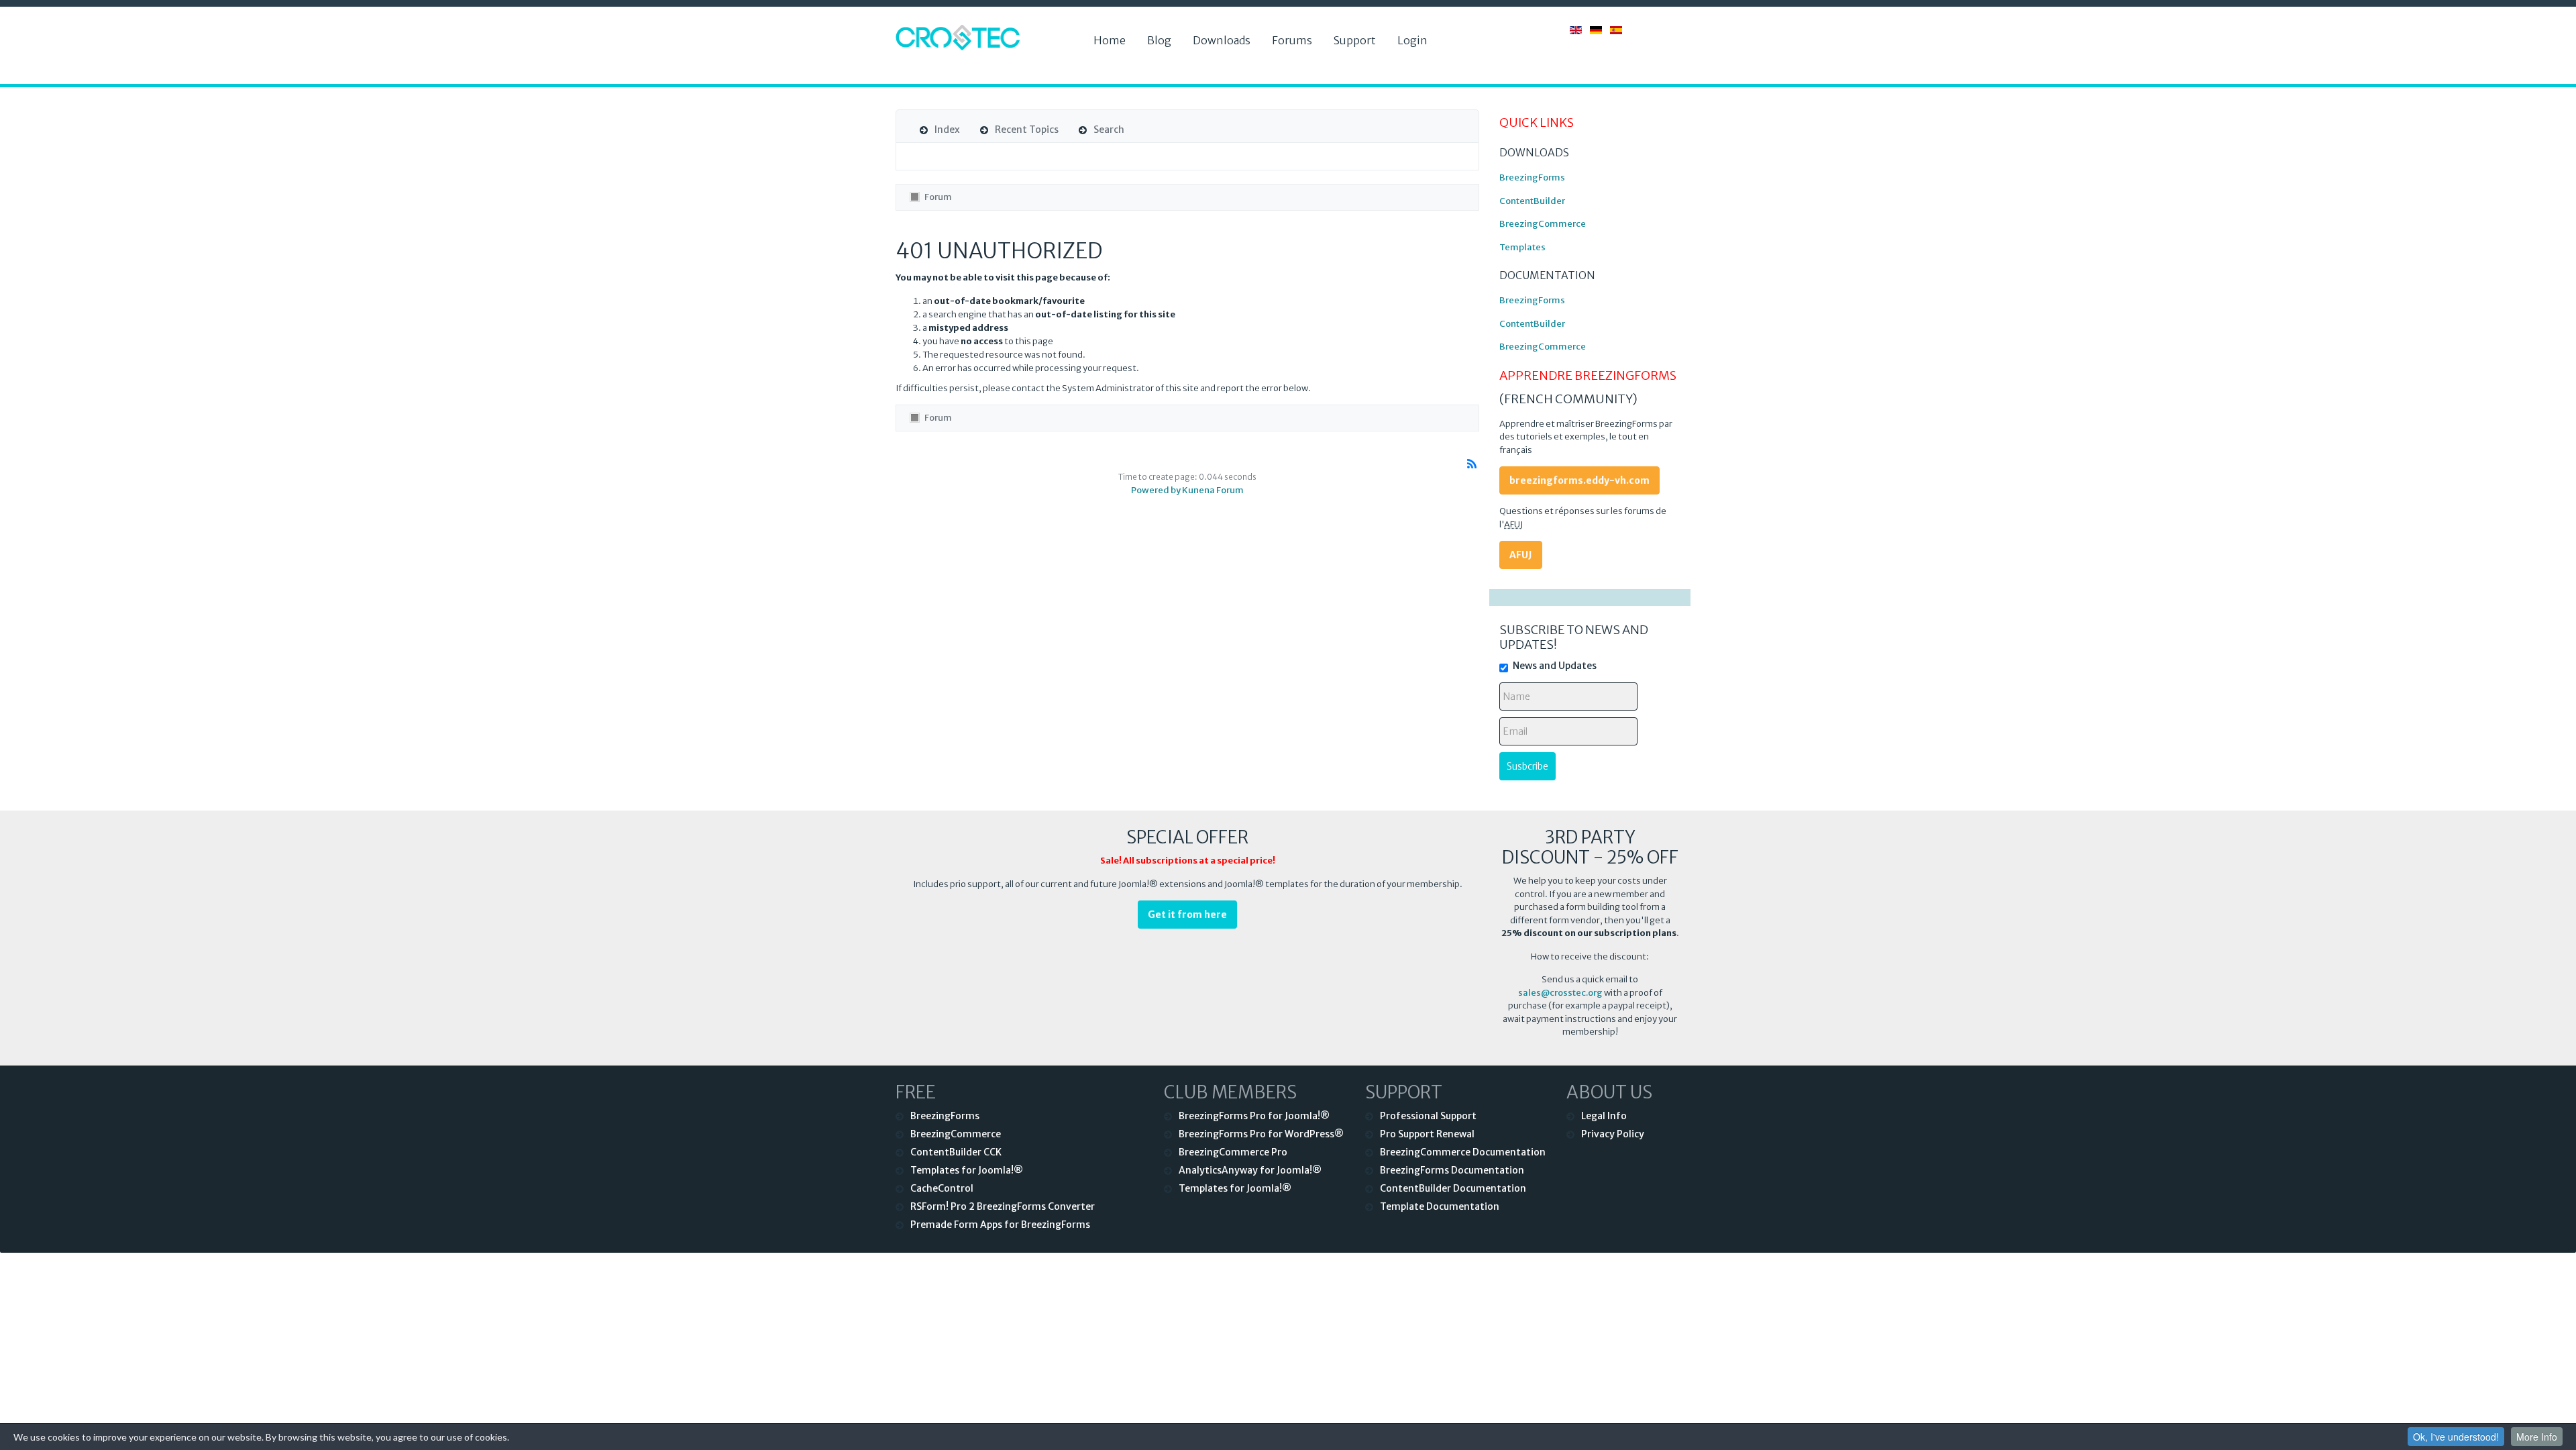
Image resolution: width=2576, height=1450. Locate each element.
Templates (1522, 247)
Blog (1159, 40)
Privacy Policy (1613, 1134)
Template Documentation (1440, 1206)
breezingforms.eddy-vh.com (1579, 480)
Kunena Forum (1213, 490)
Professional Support (1428, 1116)
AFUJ (1521, 555)
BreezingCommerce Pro (1233, 1152)
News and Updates (1555, 666)
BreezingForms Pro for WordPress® (1261, 1134)
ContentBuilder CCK (956, 1152)
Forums (1292, 40)
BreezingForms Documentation (1452, 1170)
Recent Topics (1027, 130)
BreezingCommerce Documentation (1463, 1152)
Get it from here (1187, 915)
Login (1412, 40)
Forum (938, 197)
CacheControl (942, 1188)
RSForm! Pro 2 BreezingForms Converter (1003, 1206)
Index (947, 130)
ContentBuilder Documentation (1453, 1188)
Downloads (1222, 40)
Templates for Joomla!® (967, 1170)
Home (1110, 40)
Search (1109, 130)
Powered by (1156, 490)
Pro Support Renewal (1427, 1134)
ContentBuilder (1532, 201)
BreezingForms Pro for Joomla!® (1254, 1116)
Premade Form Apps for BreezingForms (1000, 1225)
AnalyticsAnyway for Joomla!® (1250, 1170)
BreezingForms (1532, 177)
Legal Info (1604, 1116)
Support (1355, 40)
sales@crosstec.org (1560, 993)
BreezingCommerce (1543, 224)
